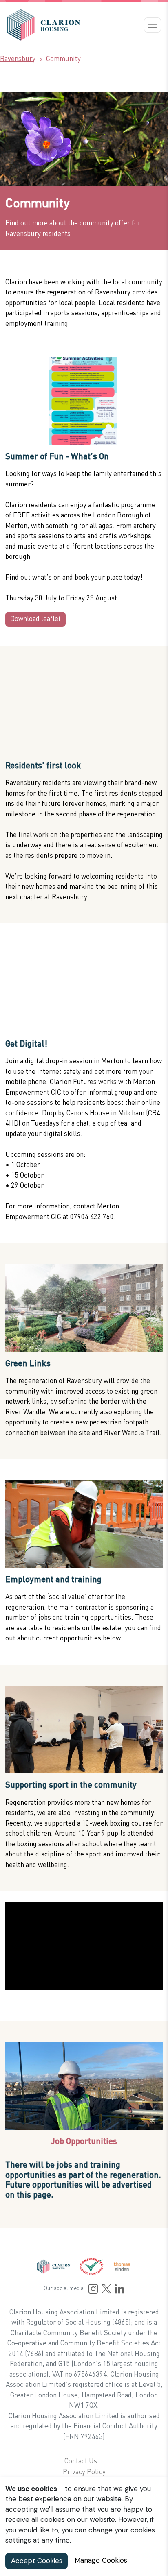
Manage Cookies (101, 2560)
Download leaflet (35, 619)
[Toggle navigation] (153, 25)
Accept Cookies (37, 2561)
